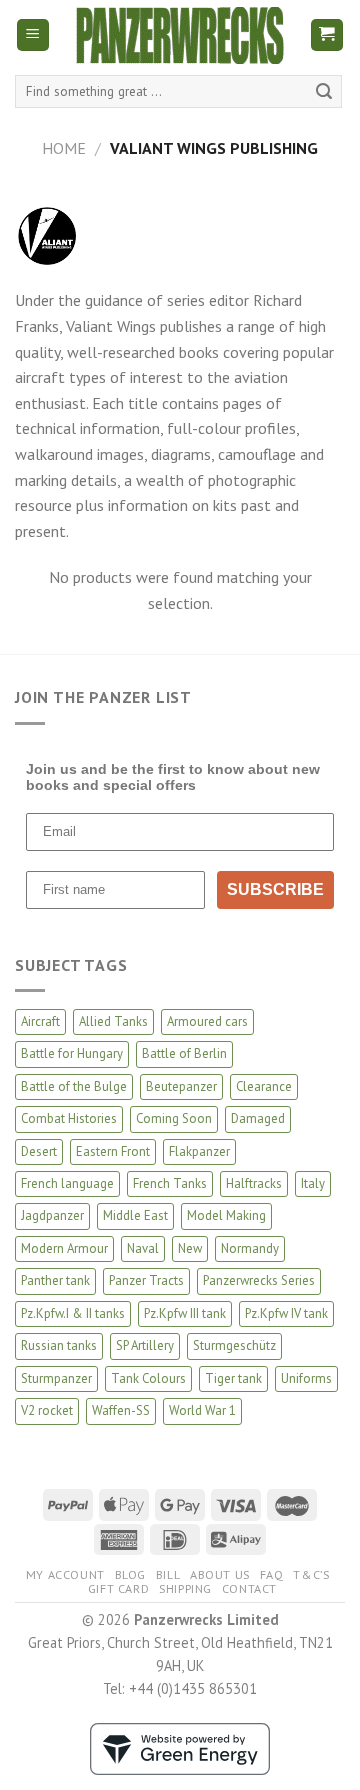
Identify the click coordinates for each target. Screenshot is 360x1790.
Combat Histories (69, 1118)
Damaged (258, 1118)
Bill (168, 1574)
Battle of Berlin (184, 1053)
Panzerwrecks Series (259, 1280)
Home (64, 148)
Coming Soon (174, 1118)
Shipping (185, 1588)
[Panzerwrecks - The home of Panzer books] (180, 35)
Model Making (226, 1215)
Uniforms (306, 1378)
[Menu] (33, 35)
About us (220, 1574)
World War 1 (202, 1410)
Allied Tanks (113, 1021)
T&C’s (311, 1574)
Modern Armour (64, 1248)
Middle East (135, 1215)
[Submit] (324, 92)
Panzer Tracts (146, 1280)
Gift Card (119, 1588)
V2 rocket (47, 1410)
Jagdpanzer (52, 1215)
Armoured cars (207, 1021)
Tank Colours (148, 1378)
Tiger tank (233, 1378)
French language (67, 1183)
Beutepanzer (181, 1086)
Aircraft (40, 1021)
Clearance (264, 1086)
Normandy (250, 1248)
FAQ (272, 1574)
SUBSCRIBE (275, 889)
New (190, 1248)
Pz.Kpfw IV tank (286, 1313)
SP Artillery (145, 1345)
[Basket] (327, 35)
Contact (249, 1588)
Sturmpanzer (56, 1378)
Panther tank (55, 1280)
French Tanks (170, 1183)
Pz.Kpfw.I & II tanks (73, 1313)
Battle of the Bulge (74, 1086)
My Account (65, 1574)
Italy (313, 1183)
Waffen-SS (121, 1410)
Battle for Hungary (72, 1053)
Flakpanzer (199, 1151)
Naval (143, 1248)
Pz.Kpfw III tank (185, 1313)
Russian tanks (59, 1345)
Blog (130, 1574)
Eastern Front (113, 1151)
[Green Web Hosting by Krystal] (180, 1746)
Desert (39, 1151)
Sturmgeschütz (234, 1345)
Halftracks (254, 1183)
